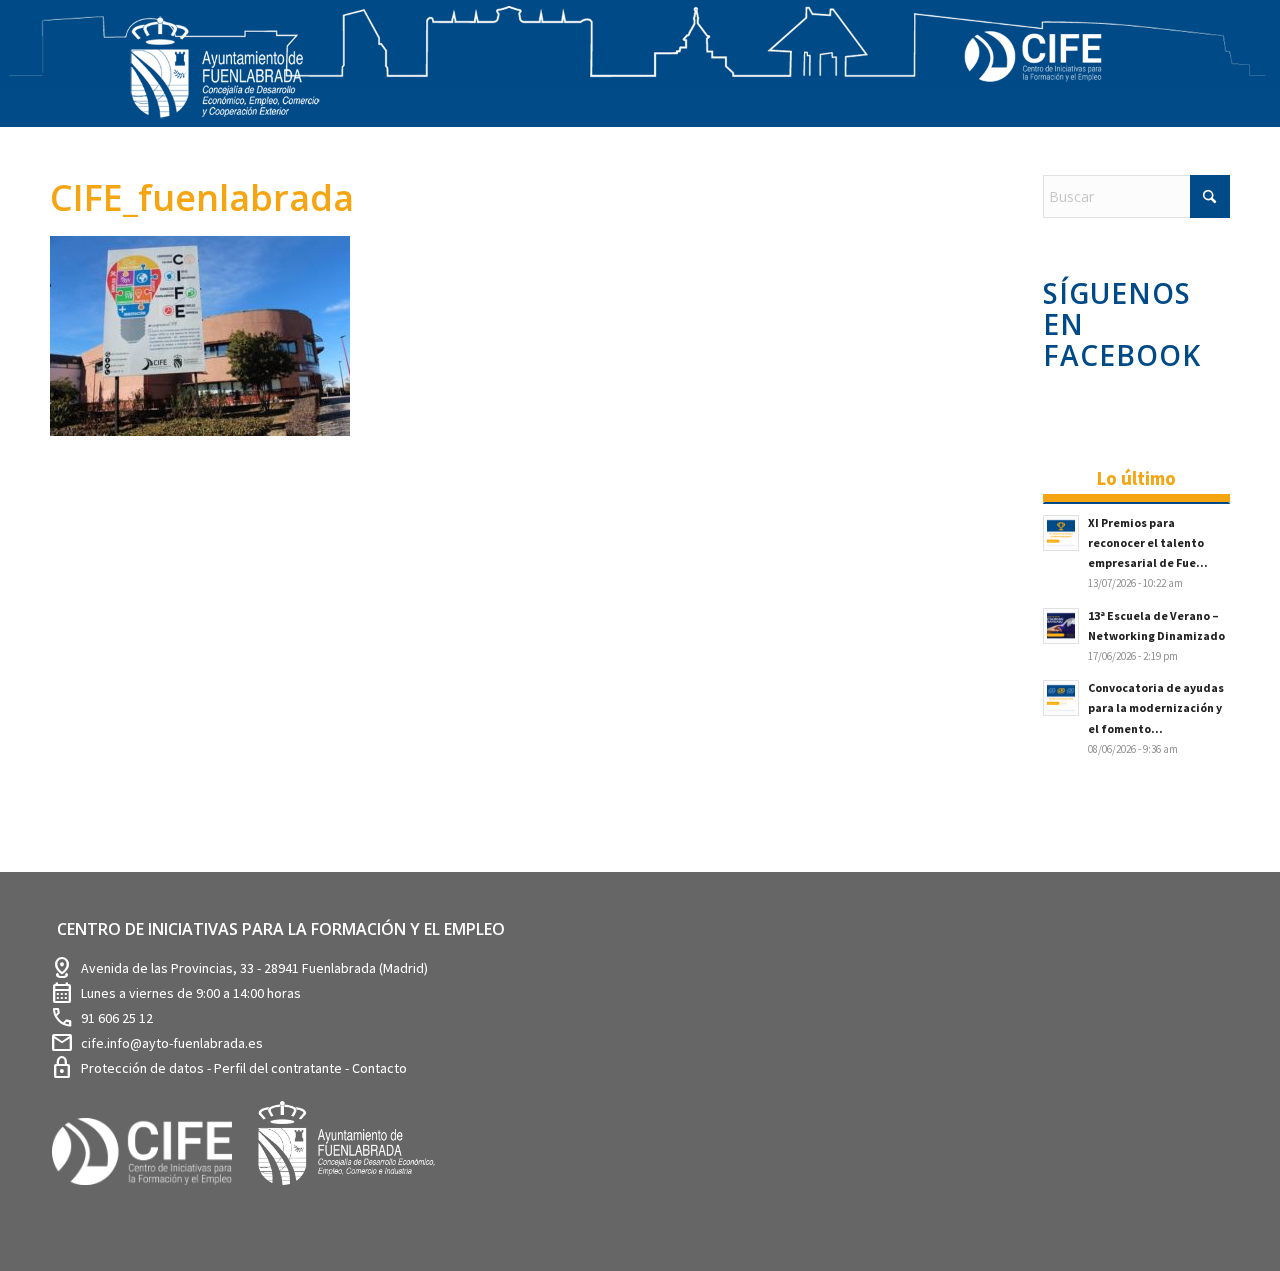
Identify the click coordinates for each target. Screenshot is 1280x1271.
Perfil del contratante (279, 1068)
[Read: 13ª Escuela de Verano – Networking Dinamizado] (1061, 626)
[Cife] (151, 1199)
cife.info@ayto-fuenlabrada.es (172, 1043)
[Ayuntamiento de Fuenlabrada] (357, 1199)
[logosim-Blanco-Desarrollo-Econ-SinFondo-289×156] (225, 79)
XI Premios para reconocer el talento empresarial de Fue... (1148, 542)
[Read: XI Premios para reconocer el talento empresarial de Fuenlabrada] (1061, 533)
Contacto (379, 1068)
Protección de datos (144, 1068)
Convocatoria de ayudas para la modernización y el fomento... (1156, 707)
